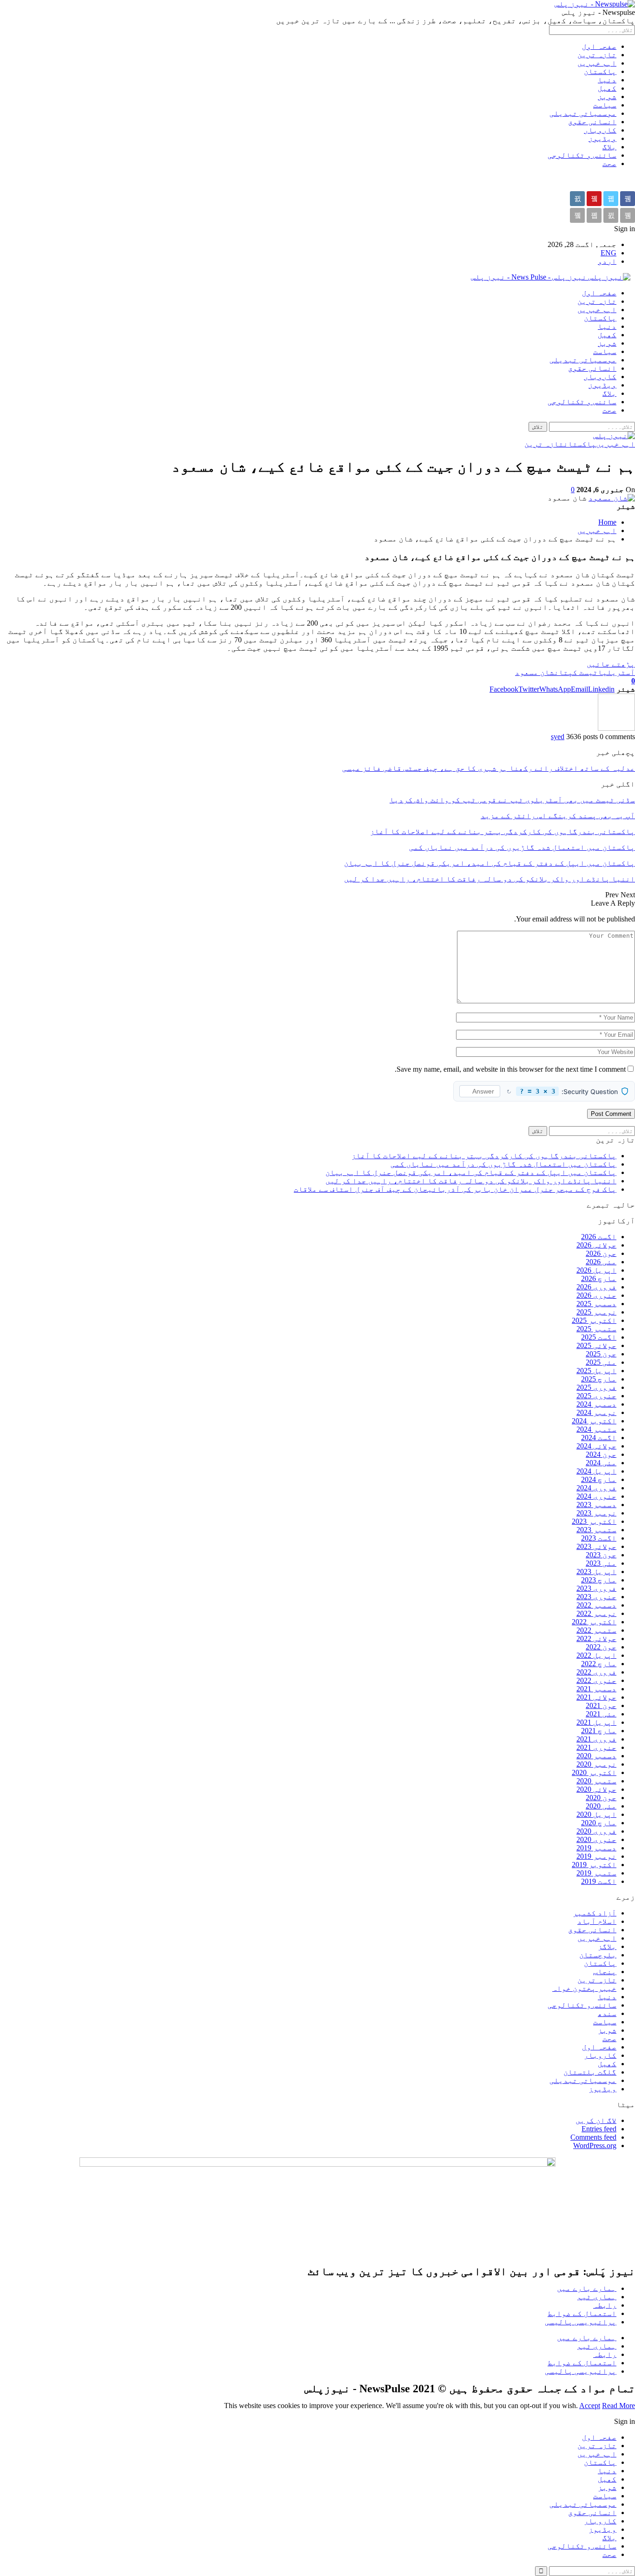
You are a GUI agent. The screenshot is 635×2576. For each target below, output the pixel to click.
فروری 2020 (596, 1831)
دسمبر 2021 (596, 1689)
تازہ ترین (597, 55)
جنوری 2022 (596, 1680)
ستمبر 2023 (596, 1530)
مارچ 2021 (599, 1731)
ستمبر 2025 (596, 1329)
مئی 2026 (601, 1262)
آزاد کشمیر (595, 1913)
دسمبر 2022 (596, 1605)
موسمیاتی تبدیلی (583, 113)
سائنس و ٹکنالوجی (582, 155)
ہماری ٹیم (597, 2297)
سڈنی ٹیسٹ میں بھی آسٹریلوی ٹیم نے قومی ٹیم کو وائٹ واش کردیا (512, 800)
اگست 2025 (599, 1337)
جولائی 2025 (596, 1345)
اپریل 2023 (596, 1572)
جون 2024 (601, 1454)
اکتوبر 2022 (594, 1622)
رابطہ (605, 2305)
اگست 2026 (599, 1237)
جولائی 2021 (596, 1697)
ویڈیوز (602, 138)
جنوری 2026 (596, 1295)
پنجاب (605, 1972)
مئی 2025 (601, 1362)
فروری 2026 (596, 1287)
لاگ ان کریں (596, 2120)
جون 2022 (601, 1647)
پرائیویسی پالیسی (581, 2322)
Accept (590, 2406)
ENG (609, 253)
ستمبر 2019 (596, 1873)
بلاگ (609, 147)
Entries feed (599, 2129)
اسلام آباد (597, 1921)
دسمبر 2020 (596, 1756)
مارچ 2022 (599, 1664)
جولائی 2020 (596, 1789)
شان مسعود (535, 672)
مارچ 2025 (599, 1379)
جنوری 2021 (596, 1747)
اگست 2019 (599, 1881)
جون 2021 (601, 1705)
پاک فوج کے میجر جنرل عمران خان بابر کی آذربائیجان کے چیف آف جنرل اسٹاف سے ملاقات (455, 1189)
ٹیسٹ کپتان (576, 672)
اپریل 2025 (596, 1371)
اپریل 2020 (596, 1814)
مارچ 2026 (599, 1278)
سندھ (607, 2013)
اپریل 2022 (596, 1655)
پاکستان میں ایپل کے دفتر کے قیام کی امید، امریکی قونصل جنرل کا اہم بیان (471, 1172)
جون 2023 (601, 1555)
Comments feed (593, 2137)
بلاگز (607, 1946)
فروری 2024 (596, 1488)
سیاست (605, 105)
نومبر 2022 (596, 1613)
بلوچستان (598, 1955)
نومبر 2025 (596, 1312)
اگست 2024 (599, 1438)
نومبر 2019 (596, 1856)
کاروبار (600, 130)
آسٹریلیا (616, 672)
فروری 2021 (596, 1739)
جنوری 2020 (596, 1839)
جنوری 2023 (596, 1597)
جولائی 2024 (596, 1446)
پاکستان (600, 71)
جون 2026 (601, 1253)
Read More (618, 2406)
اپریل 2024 (596, 1471)
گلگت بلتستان (590, 2072)
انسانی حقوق (592, 122)
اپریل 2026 (596, 1270)
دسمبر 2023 (596, 1505)
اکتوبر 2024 (594, 1421)
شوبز (607, 97)
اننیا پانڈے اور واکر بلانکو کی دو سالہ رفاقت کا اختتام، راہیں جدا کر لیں (471, 1181)
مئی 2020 (601, 1806)
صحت (609, 164)
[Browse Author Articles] (616, 728)
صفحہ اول (599, 46)
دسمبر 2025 (596, 1304)
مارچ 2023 (599, 1580)
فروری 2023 (596, 1588)
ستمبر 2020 (596, 1781)
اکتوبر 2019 (594, 1865)
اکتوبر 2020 (594, 1772)
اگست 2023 (599, 1538)
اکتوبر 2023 (594, 1521)
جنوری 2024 (596, 1496)
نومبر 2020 (596, 1764)
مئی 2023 (601, 1563)
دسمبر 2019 (596, 1848)
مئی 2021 (601, 1714)
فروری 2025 (596, 1387)
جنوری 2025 (596, 1396)
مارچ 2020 (599, 1823)
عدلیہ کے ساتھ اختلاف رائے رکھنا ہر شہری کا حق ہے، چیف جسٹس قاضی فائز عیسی (489, 768)
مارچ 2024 (599, 1479)
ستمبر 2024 (596, 1429)
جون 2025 (601, 1354)
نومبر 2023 (596, 1513)
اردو (607, 261)
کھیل (607, 88)
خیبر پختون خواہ (584, 1988)
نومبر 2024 (596, 1412)
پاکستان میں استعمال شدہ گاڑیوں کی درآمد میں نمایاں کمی (503, 1164)
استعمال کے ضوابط (582, 2313)
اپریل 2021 (596, 1722)
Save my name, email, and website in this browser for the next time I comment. (510, 1069)
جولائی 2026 (596, 1245)
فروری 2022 (596, 1672)
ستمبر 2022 (596, 1630)
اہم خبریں (597, 63)
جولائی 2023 (596, 1546)
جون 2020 (601, 1798)
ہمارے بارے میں (587, 2288)
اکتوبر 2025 (594, 1320)
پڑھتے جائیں (611, 664)
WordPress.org (595, 2146)
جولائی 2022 (596, 1638)
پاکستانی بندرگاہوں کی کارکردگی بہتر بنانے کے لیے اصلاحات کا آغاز (484, 1156)
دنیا (607, 80)
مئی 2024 (601, 1463)
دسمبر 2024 (596, 1404)
